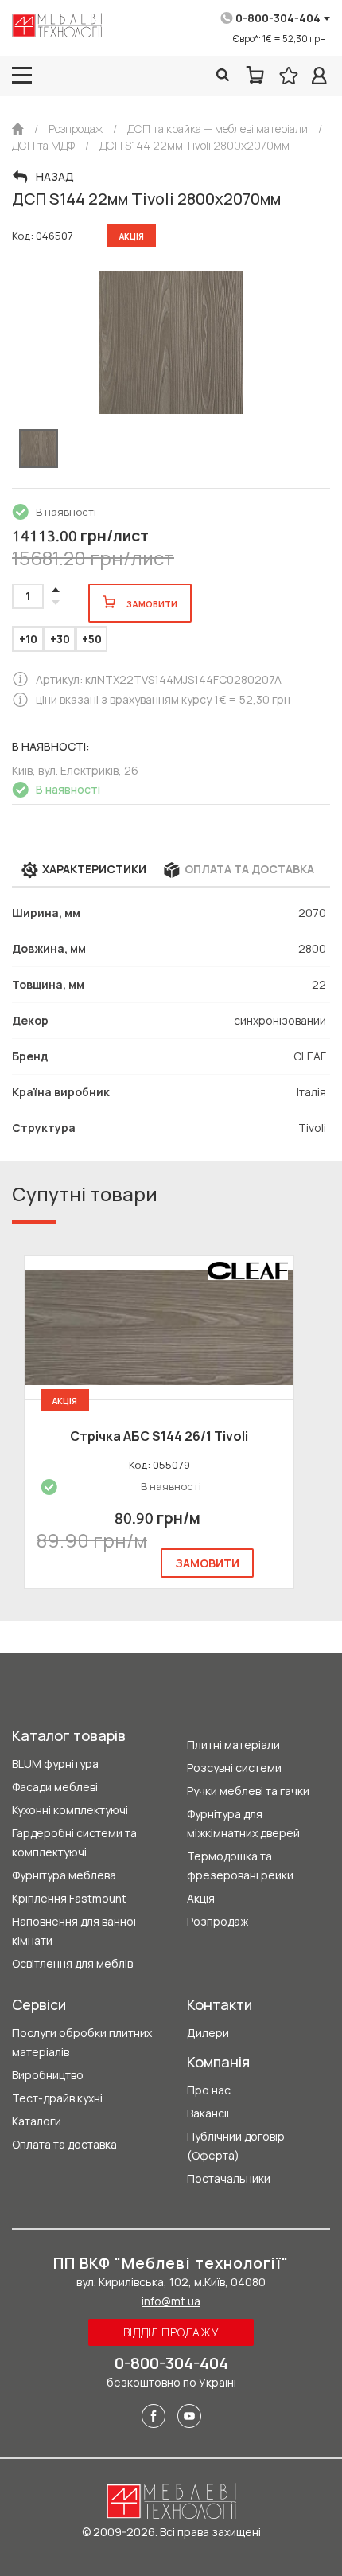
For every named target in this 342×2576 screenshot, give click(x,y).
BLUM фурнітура (55, 1764)
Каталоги (37, 2121)
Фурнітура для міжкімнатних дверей (243, 1823)
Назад (55, 177)
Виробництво (48, 2075)
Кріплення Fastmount (69, 1898)
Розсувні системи (234, 1768)
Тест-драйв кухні (57, 2098)
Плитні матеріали (233, 1745)
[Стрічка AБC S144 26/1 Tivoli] (159, 1328)
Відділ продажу (171, 2332)
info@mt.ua (171, 2301)
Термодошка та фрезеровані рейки (240, 1866)
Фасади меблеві (55, 1787)
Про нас (209, 2090)
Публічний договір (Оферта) (236, 2146)
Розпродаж (218, 1921)
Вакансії (208, 2113)
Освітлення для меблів (72, 1963)
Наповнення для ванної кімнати (74, 1931)
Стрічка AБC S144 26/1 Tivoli (159, 1436)
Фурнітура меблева (64, 1875)
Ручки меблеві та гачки (248, 1791)
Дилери (208, 2033)
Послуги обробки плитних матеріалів (82, 2042)
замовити (207, 1563)
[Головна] (18, 129)
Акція (201, 1898)
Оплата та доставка (64, 2144)
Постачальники (229, 2178)
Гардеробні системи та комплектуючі (74, 1842)
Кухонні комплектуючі (70, 1810)
